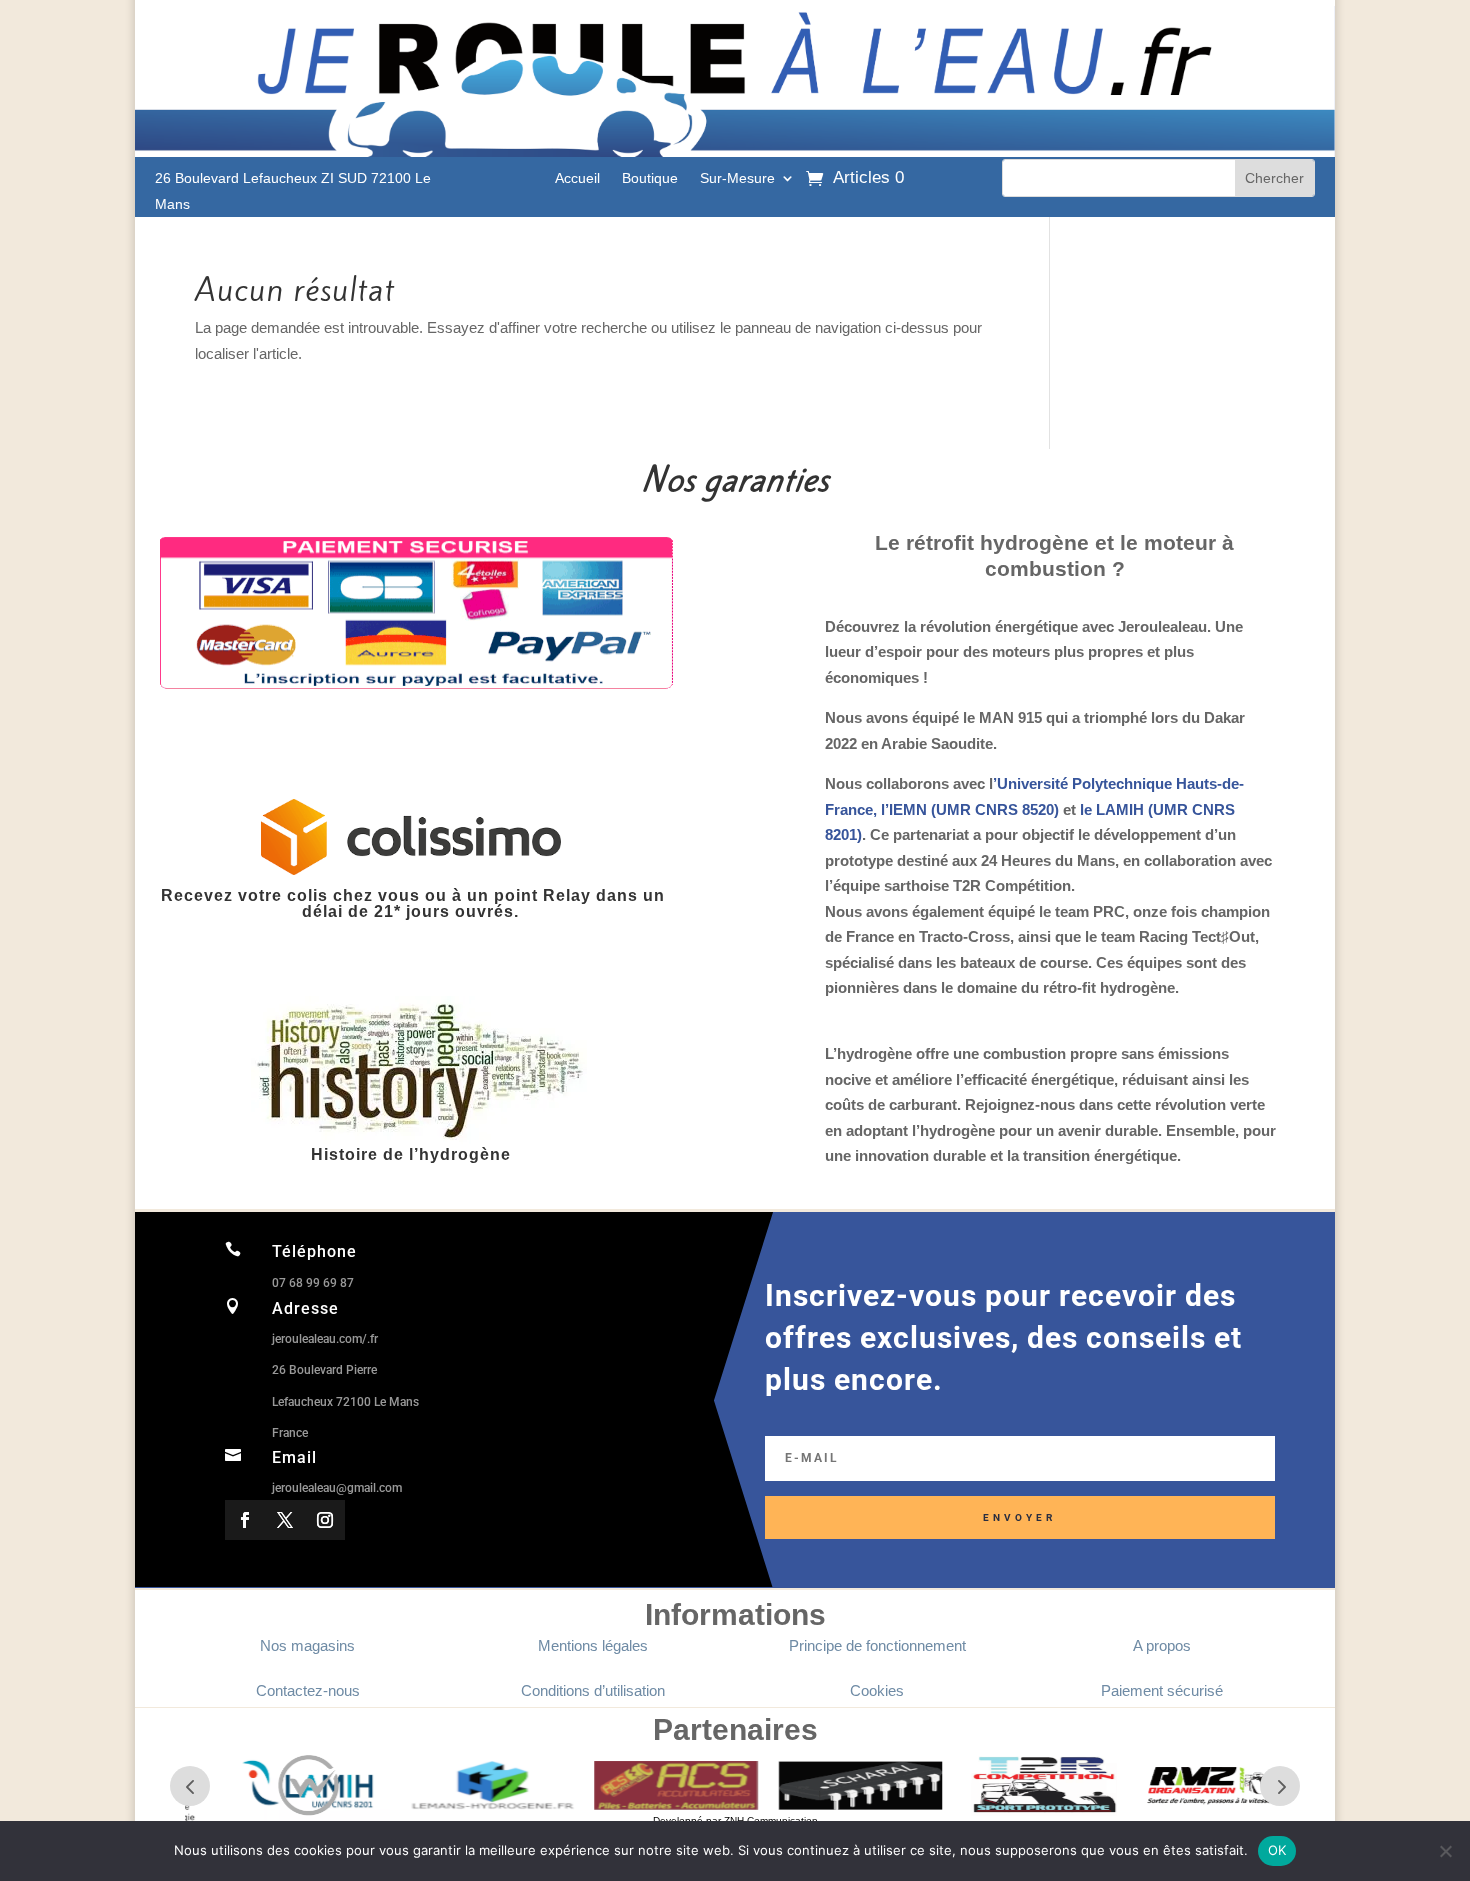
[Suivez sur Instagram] (325, 1520)
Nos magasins (307, 1645)
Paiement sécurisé (1162, 1690)
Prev (190, 1786)
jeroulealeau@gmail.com (337, 1488)
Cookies (877, 1690)
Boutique (650, 178)
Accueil (577, 178)
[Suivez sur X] (285, 1520)
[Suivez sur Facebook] (245, 1520)
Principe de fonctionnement (877, 1645)
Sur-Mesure (737, 178)
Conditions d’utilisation (593, 1690)
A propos (1162, 1645)
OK (1277, 1850)
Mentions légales (593, 1645)
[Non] (1445, 1851)
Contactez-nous (308, 1690)
